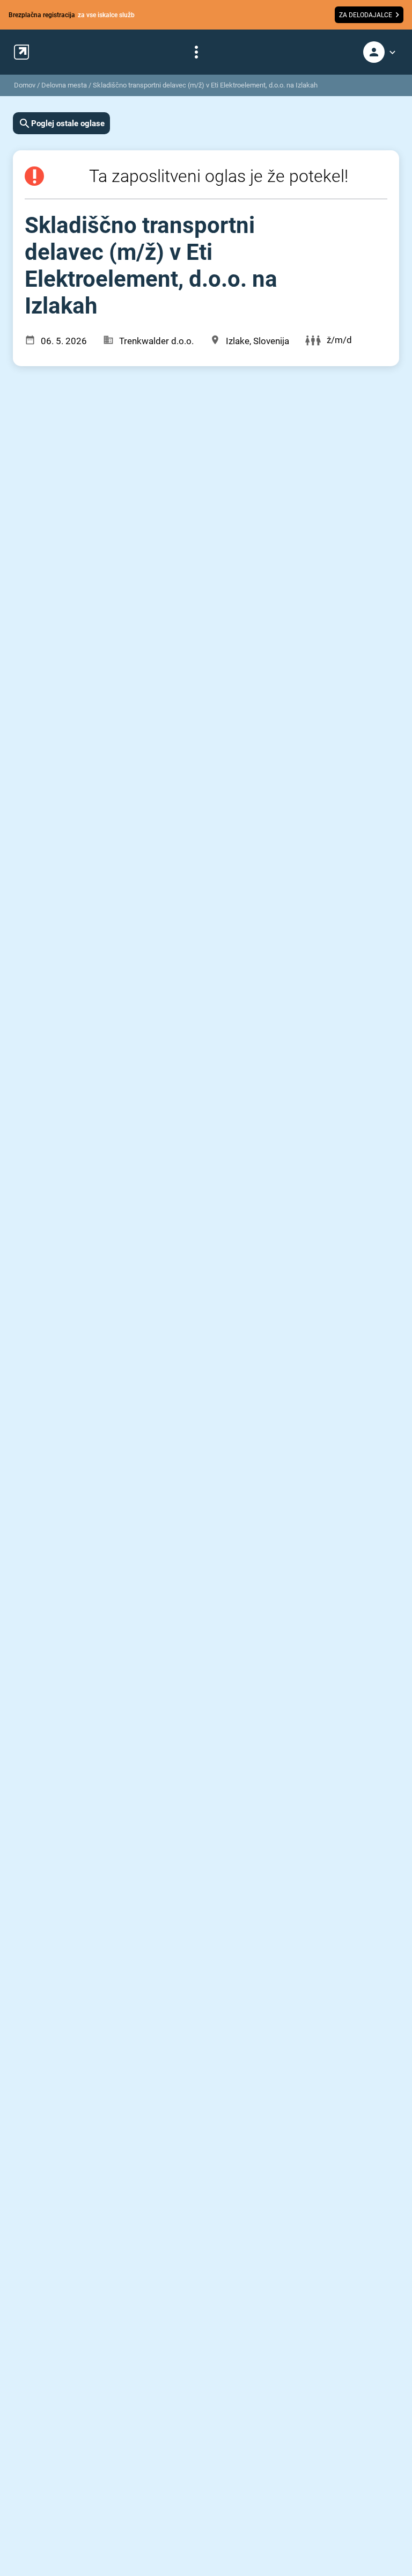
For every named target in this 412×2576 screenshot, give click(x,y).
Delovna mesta (64, 85)
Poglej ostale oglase (68, 123)
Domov (25, 85)
